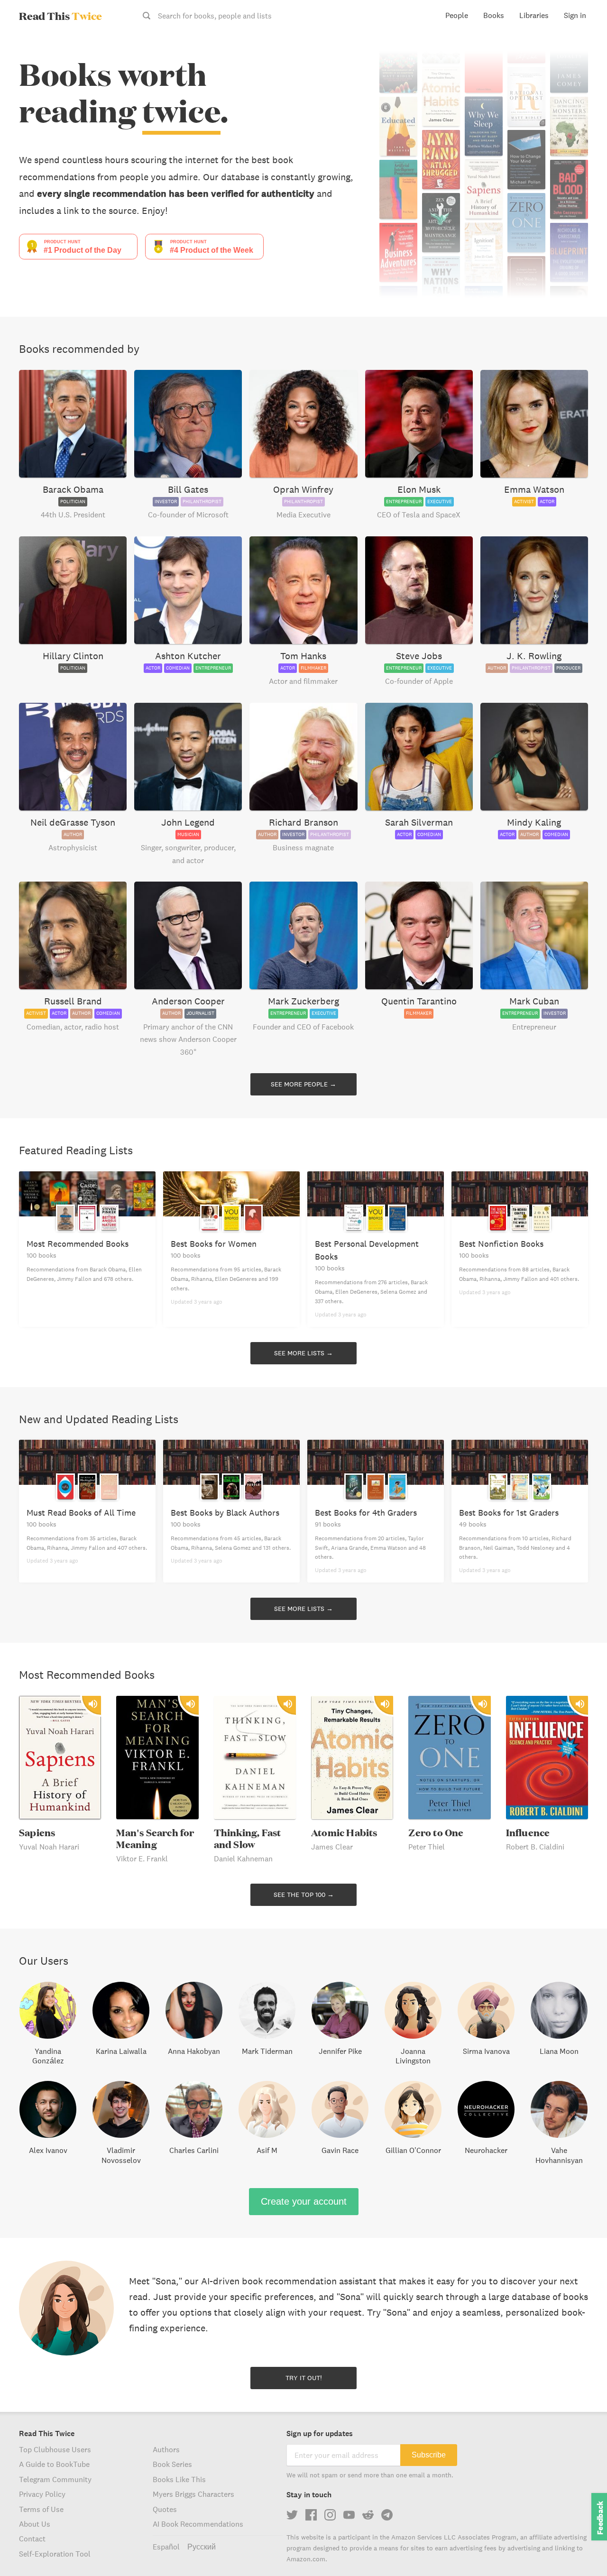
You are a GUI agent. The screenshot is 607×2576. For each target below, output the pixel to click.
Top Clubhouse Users (55, 2449)
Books (494, 15)
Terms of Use (41, 2509)
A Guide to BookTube (54, 2464)
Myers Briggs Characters (193, 2494)
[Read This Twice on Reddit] (368, 2515)
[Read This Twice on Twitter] (292, 2515)
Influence (528, 1833)
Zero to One (436, 1833)
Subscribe (429, 2455)
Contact (32, 2539)
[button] (582, 2551)
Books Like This (179, 2479)
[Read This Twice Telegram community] (387, 2515)
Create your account (304, 2201)
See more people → (303, 1084)
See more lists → (303, 1353)
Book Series (172, 2464)
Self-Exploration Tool (55, 2554)
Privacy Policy (42, 2494)
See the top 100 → (304, 1895)
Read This (60, 16)
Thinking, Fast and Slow (248, 1839)
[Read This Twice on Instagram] (330, 2515)
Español (166, 2547)
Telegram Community (55, 2479)
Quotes (165, 2509)
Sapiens (37, 1833)
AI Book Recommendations (198, 2524)
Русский (202, 2547)
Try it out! (304, 2378)
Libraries (534, 15)
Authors (166, 2449)
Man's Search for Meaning (155, 1839)
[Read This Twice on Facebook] (311, 2515)
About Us (35, 2524)
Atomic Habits (344, 1833)
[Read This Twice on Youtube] (349, 2515)
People (457, 15)
